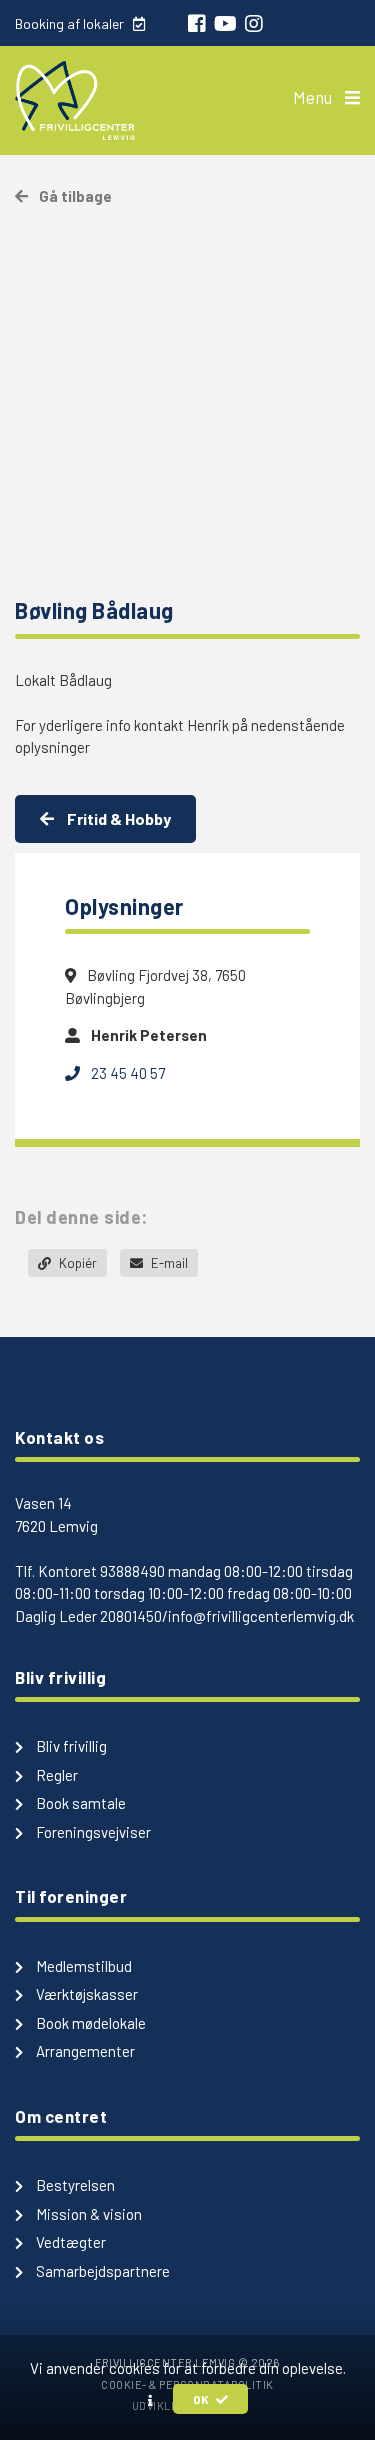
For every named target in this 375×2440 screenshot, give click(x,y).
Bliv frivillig (70, 1746)
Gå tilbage (74, 196)
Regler (55, 1775)
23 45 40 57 (126, 1073)
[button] (150, 2400)
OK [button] (202, 2399)
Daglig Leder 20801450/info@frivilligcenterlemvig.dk (184, 1616)
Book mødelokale (89, 2023)
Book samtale (79, 1803)
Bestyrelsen (74, 2185)
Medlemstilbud (82, 1966)
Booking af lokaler (71, 23)
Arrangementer (84, 2051)
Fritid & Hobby (117, 818)
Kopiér (76, 1263)
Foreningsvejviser (92, 1832)
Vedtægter (69, 2242)
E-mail (168, 1263)
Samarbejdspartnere (101, 2271)
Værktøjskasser (85, 1994)
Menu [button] (314, 97)
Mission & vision (87, 2214)
